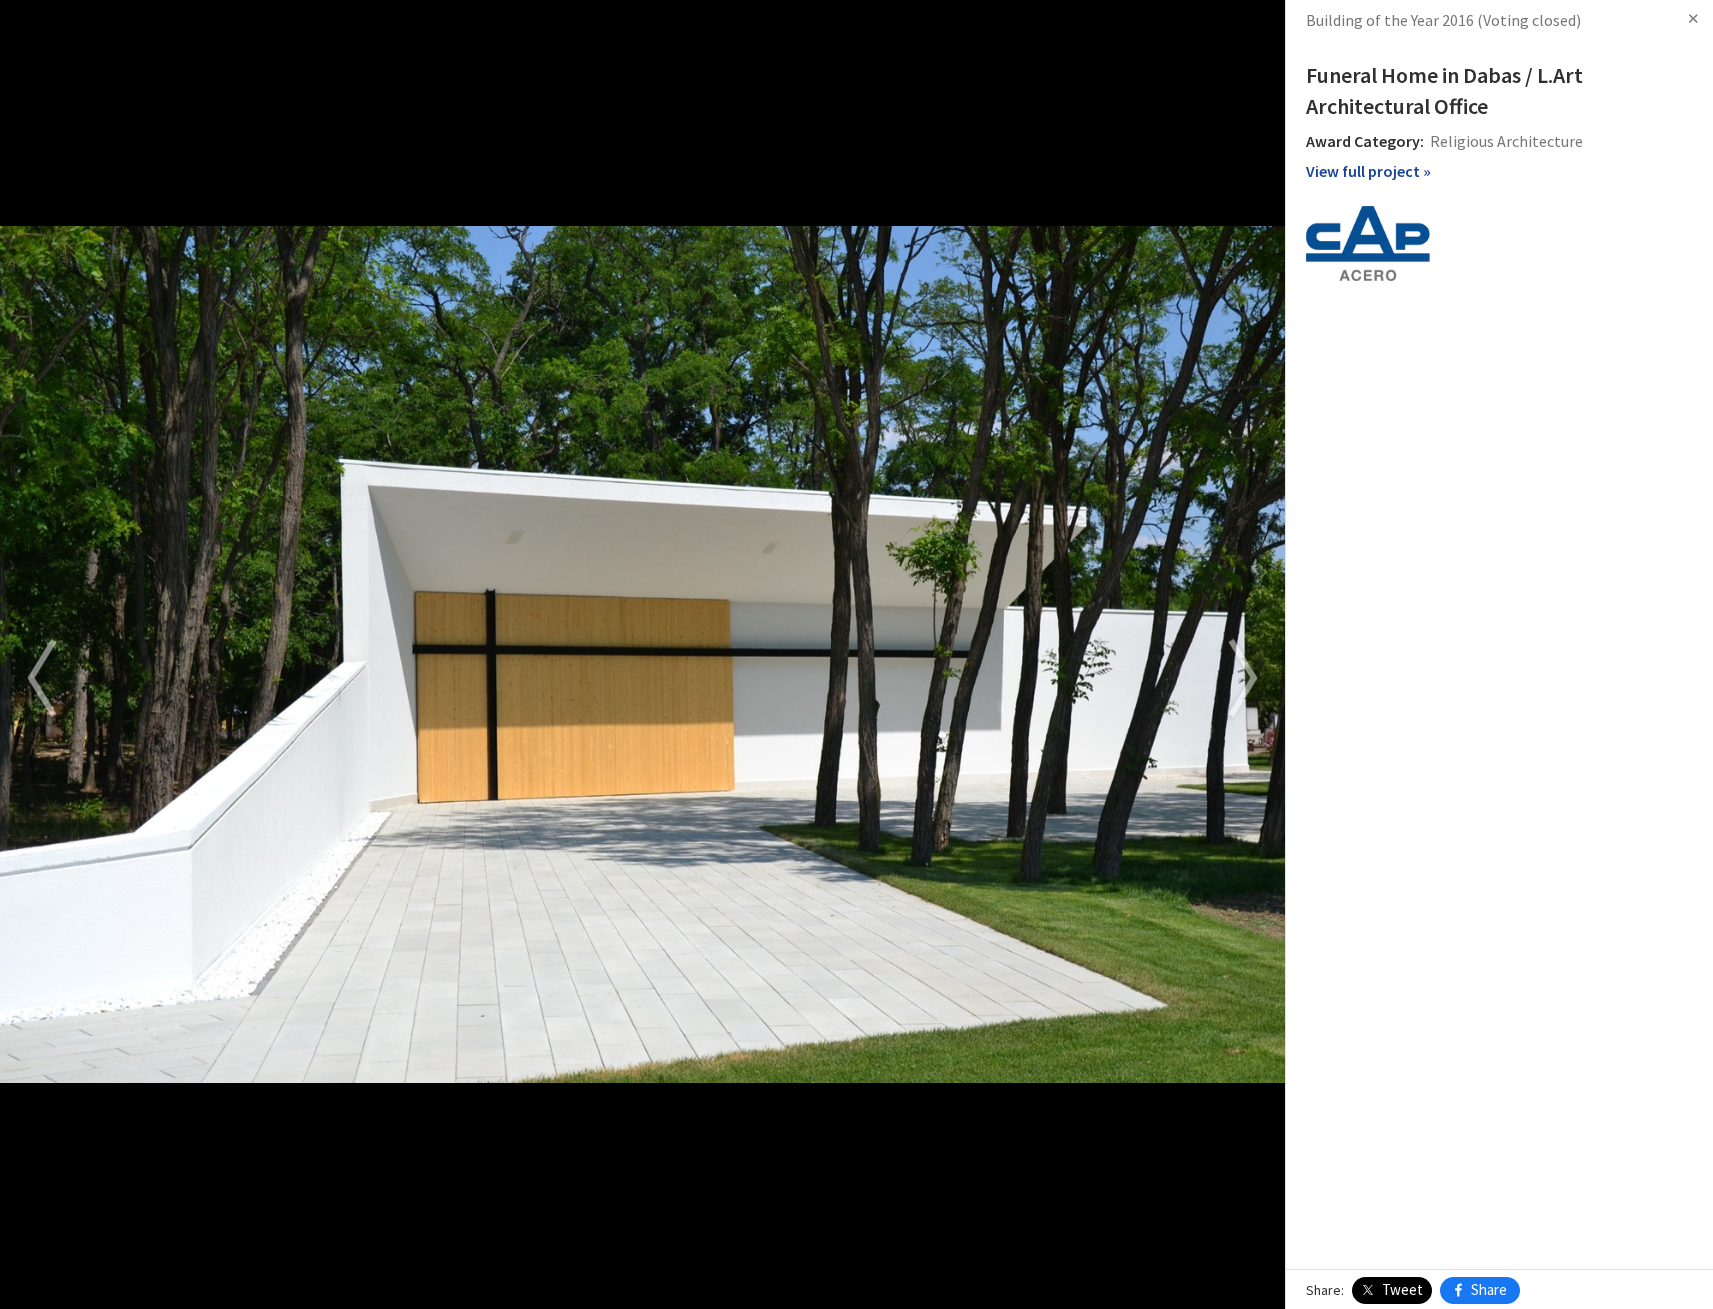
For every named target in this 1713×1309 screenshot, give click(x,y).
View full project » (1368, 171)
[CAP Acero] (1368, 241)
